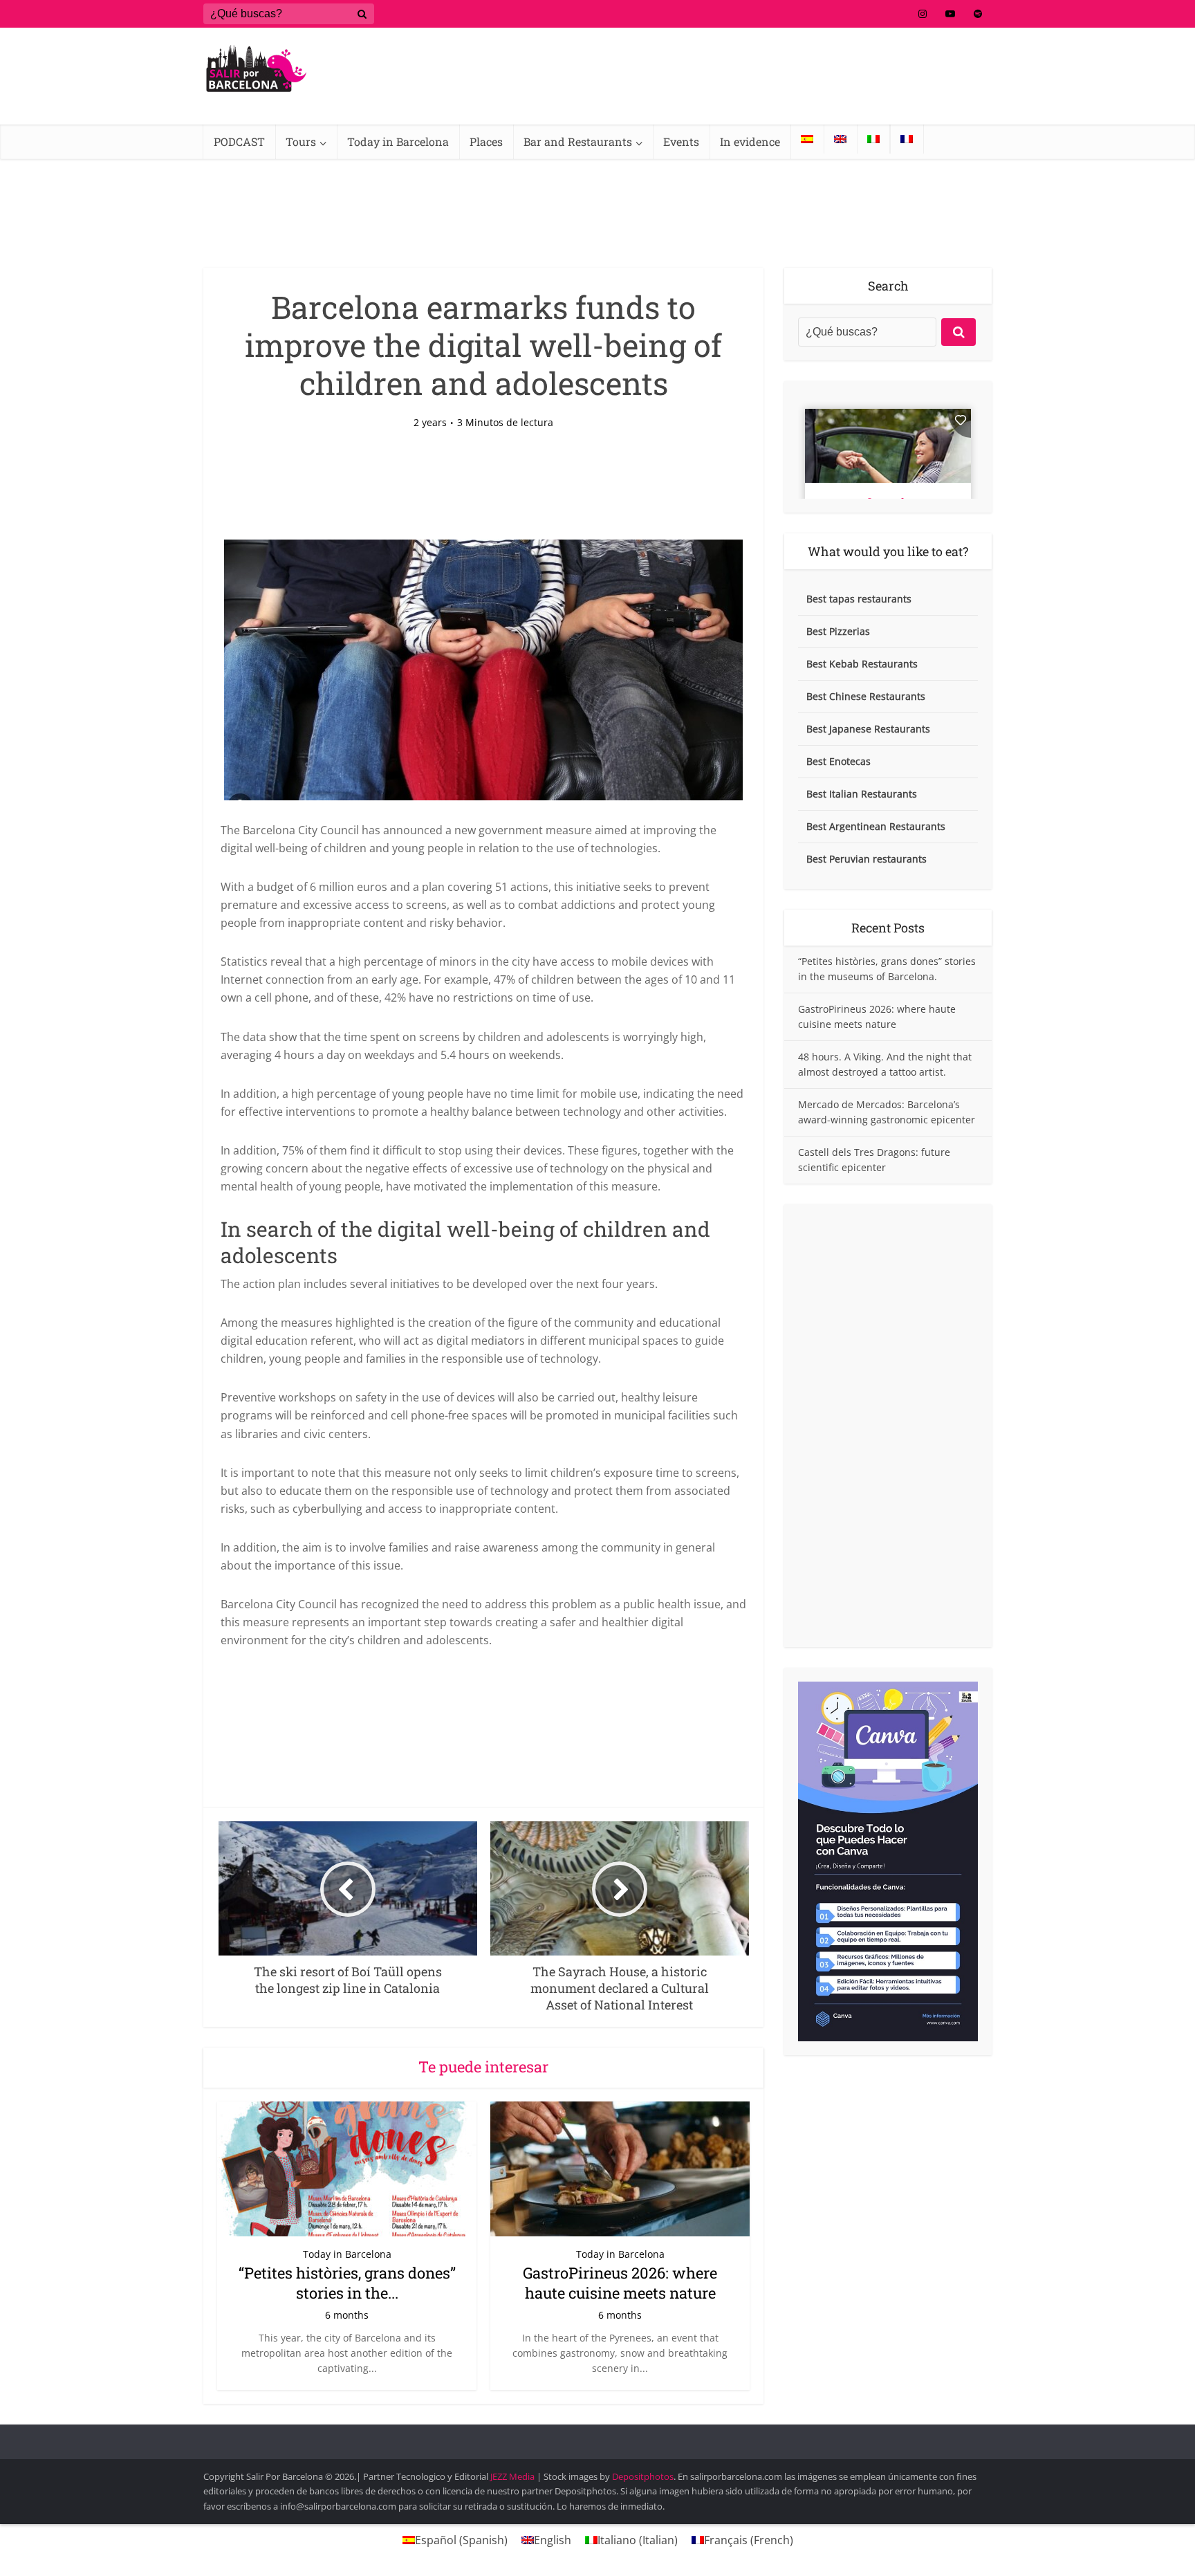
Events (681, 141)
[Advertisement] (888, 1426)
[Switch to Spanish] (807, 139)
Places (486, 141)
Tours (301, 141)
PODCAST (239, 141)
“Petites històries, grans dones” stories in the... (347, 2283)
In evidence (750, 141)
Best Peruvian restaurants (867, 859)
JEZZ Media (513, 2476)
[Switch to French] (907, 139)
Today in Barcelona (398, 141)
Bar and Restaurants (578, 141)
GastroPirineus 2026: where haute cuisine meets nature (620, 2283)
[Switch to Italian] (873, 139)
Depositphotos (643, 2476)
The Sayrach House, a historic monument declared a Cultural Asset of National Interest (584, 2436)
